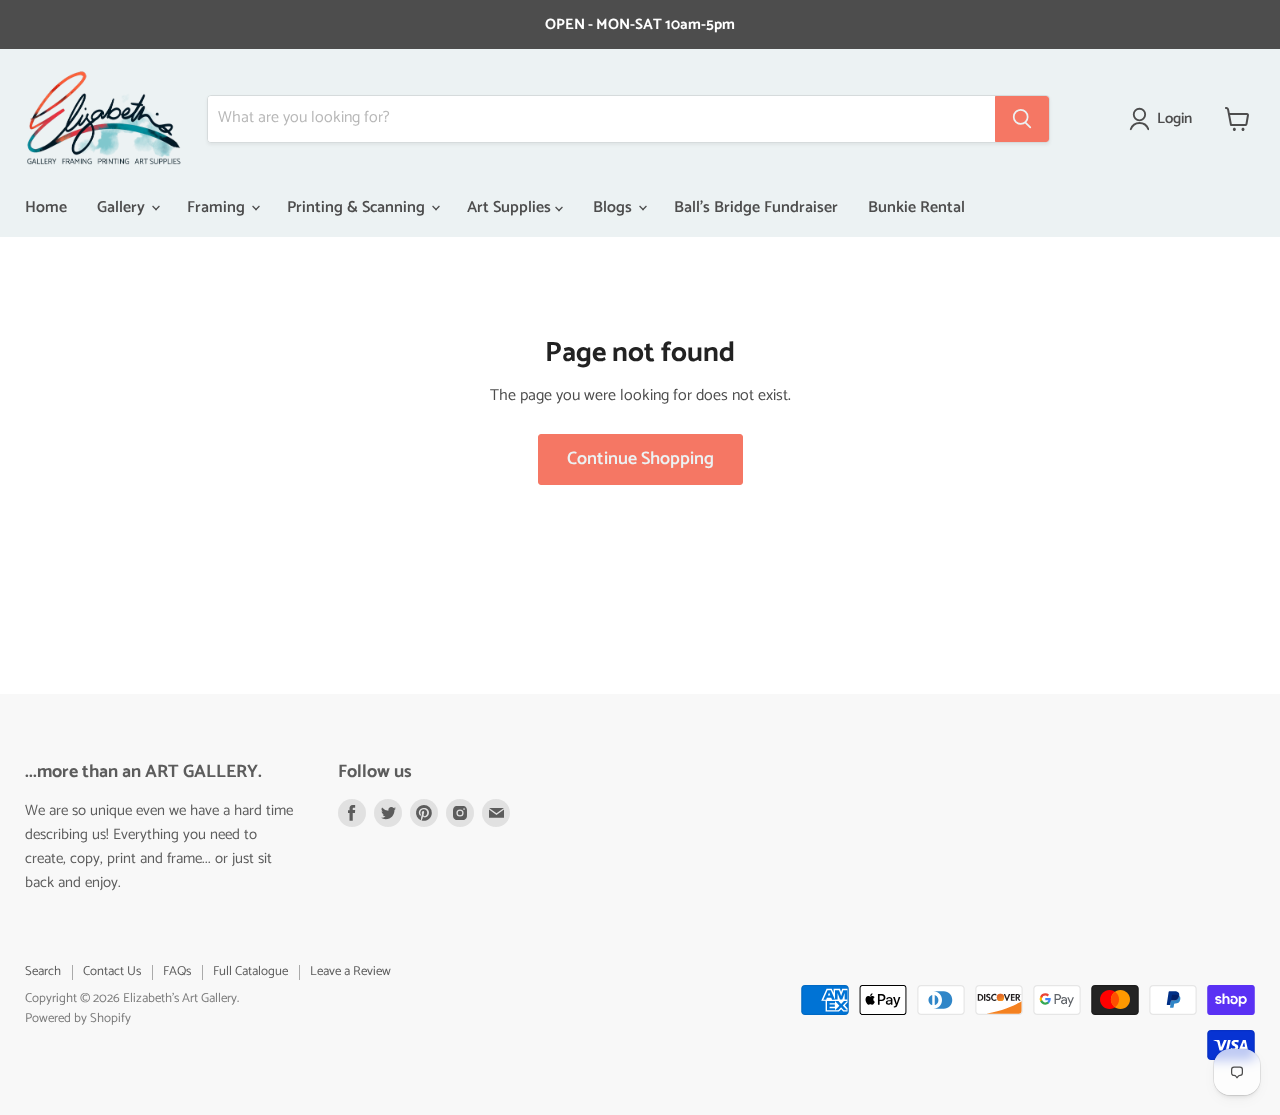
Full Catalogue (250, 971)
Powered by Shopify (78, 1018)
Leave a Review (350, 971)
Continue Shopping (640, 459)
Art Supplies (511, 207)
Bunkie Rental (916, 207)
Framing (218, 207)
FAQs (177, 971)
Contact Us (112, 971)
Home (46, 207)
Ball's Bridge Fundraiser (756, 207)
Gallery (123, 207)
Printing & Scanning (358, 207)
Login (1174, 119)
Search (43, 971)
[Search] (1022, 119)
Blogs (614, 207)
